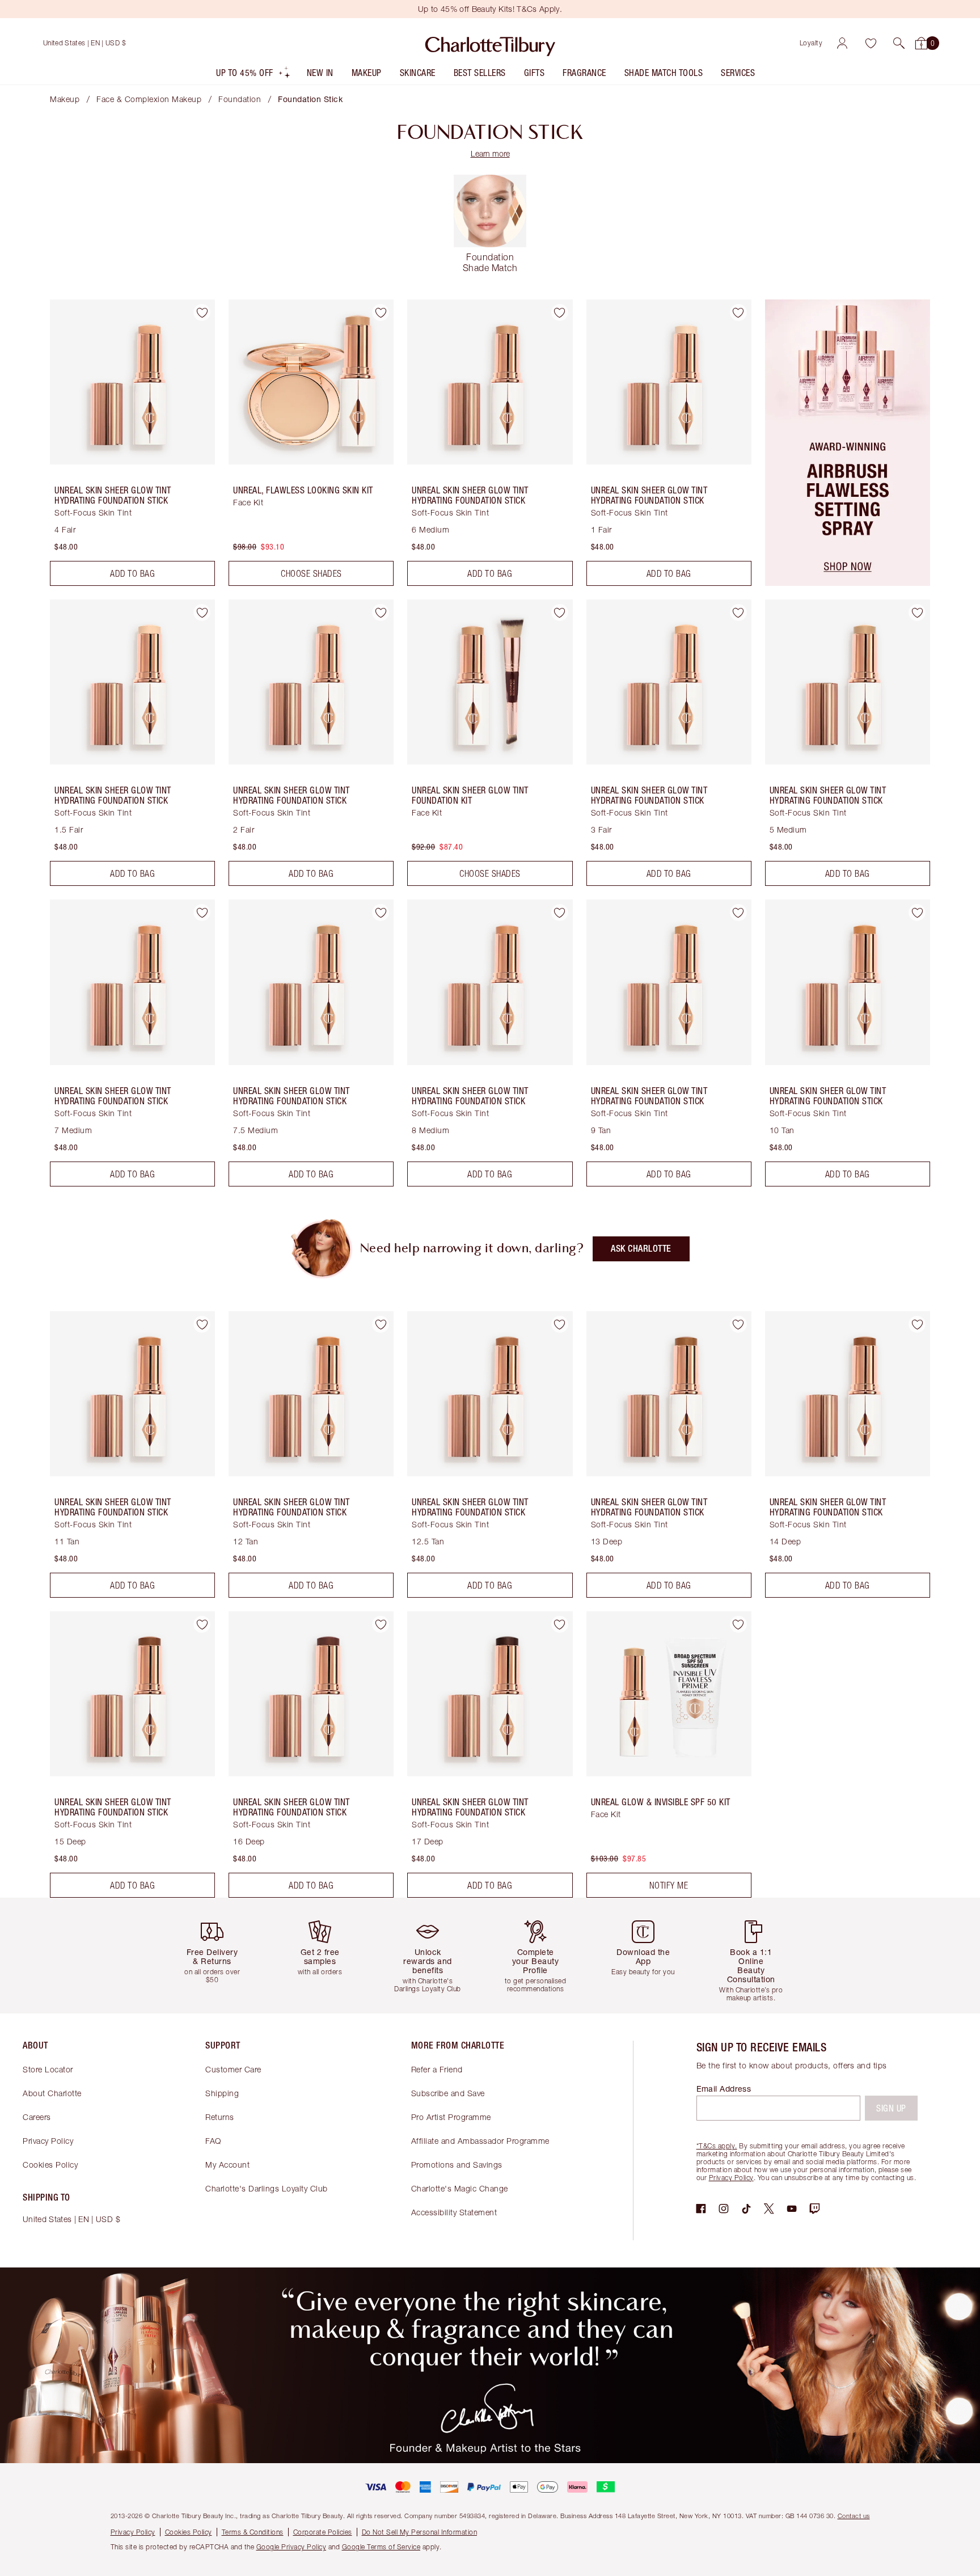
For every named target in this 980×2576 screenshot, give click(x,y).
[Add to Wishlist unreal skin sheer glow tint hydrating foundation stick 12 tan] (381, 1324)
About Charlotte (52, 2093)
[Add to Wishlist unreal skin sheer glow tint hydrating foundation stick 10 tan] (917, 913)
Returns (220, 2117)
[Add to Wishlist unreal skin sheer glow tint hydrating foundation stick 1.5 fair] (202, 613)
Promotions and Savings (457, 2165)
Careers (37, 2117)
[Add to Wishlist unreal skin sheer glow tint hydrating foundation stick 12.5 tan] (560, 1324)
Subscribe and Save (448, 2093)
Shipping (222, 2093)
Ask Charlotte (641, 1249)
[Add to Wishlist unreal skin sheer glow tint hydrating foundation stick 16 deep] (381, 1624)
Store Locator (48, 2069)
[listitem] (254, 75)
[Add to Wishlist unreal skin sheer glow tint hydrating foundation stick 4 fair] (202, 313)
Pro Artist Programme (451, 2117)
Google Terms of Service (381, 2547)
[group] (221, 1955)
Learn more (490, 153)
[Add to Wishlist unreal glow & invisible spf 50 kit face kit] (738, 1624)
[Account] (842, 43)
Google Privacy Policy (292, 2547)
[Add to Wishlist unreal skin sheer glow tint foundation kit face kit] (560, 613)
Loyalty (811, 43)
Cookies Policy (50, 2165)
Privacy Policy (48, 2141)
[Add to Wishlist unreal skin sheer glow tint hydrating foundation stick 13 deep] (738, 1324)
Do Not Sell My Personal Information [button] (420, 2532)
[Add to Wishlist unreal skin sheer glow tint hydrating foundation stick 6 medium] (560, 313)
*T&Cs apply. (717, 2146)
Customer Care (233, 2069)
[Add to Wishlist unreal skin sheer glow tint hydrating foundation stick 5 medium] (917, 613)
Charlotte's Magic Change (460, 2188)
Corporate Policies (323, 2532)
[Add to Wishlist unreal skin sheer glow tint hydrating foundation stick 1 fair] (738, 313)
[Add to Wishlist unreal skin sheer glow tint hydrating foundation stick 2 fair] (381, 613)
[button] (899, 43)
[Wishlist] (871, 43)
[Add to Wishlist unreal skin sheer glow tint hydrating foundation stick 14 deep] (917, 1324)
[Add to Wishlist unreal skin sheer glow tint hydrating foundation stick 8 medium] (560, 913)
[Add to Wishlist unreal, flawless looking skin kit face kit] (381, 313)
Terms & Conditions (253, 2532)
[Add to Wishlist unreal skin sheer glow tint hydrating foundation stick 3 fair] (738, 613)
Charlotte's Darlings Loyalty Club (267, 2188)
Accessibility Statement (454, 2212)
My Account (227, 2165)
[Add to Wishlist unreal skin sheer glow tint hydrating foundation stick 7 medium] (202, 913)
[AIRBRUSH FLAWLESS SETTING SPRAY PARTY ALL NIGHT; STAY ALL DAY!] (848, 582)
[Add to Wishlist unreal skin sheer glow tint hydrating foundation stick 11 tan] (202, 1324)
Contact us (854, 2516)
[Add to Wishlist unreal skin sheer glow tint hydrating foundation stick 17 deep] (560, 1624)
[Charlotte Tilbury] (490, 43)
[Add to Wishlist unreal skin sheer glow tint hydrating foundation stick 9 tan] (738, 913)
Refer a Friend (437, 2069)
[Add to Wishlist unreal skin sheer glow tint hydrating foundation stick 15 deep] (202, 1624)
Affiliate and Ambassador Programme (480, 2141)
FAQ (213, 2141)
